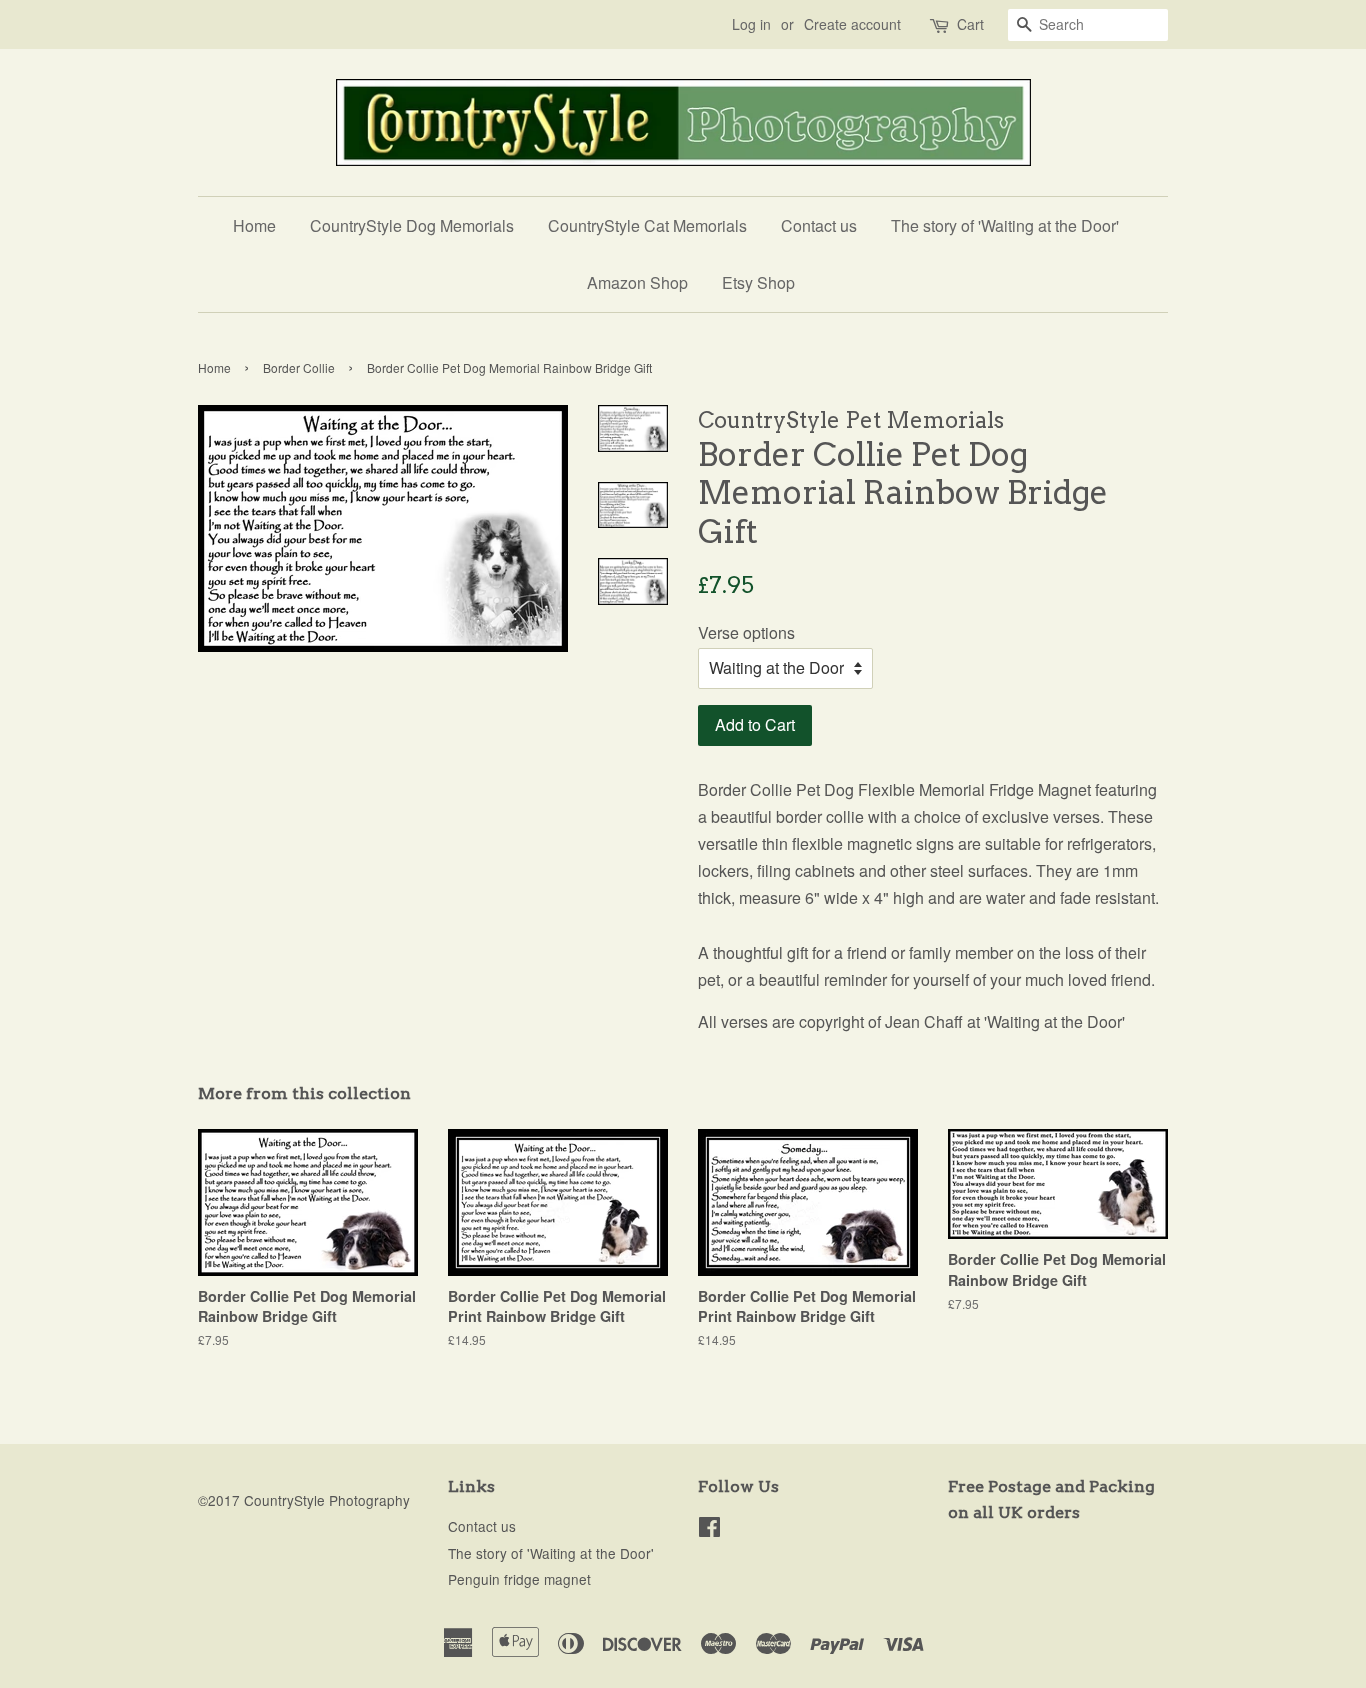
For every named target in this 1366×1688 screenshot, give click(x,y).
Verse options (746, 632)
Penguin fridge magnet (519, 1579)
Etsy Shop (758, 282)
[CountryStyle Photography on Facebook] (709, 1530)
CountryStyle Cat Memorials (647, 225)
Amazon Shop (637, 282)
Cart (970, 24)
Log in (751, 24)
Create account (852, 24)
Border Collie (299, 367)
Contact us (819, 225)
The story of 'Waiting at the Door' (1005, 225)
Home (254, 225)
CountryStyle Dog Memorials (412, 225)
